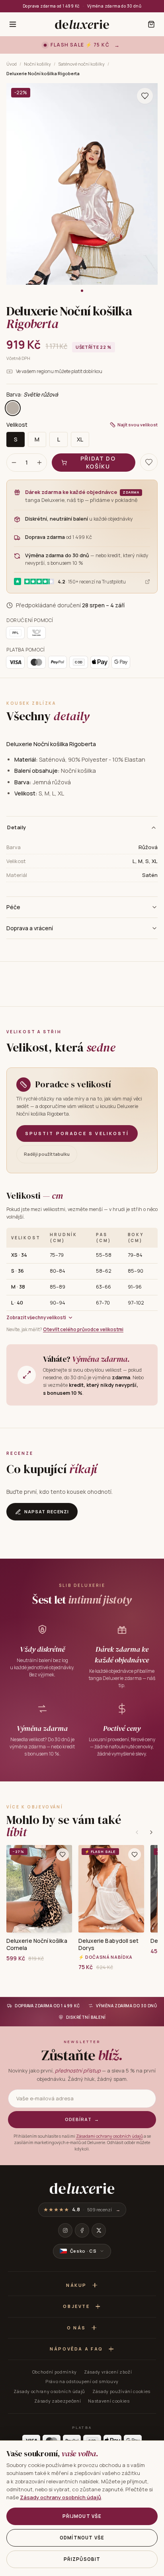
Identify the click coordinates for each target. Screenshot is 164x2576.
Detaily (17, 827)
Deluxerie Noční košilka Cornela (37, 1944)
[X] (99, 2230)
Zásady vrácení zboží (108, 2372)
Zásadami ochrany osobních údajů (109, 2136)
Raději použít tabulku (47, 1154)
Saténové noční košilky (81, 64)
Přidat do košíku (98, 462)
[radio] (13, 408)
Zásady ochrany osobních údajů (49, 2391)
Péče (13, 907)
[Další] (151, 1832)
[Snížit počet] (14, 463)
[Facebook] (82, 2230)
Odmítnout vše (82, 2538)
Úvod (12, 64)
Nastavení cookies (109, 2401)
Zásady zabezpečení (58, 2401)
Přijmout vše (82, 2516)
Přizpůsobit (82, 2559)
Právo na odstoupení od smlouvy (82, 2381)
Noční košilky (37, 64)
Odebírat (82, 2119)
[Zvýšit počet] (39, 463)
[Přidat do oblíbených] (62, 1855)
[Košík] (151, 24)
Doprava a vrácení (30, 928)
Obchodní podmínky (55, 2372)
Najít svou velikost (138, 425)
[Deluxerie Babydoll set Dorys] (111, 1889)
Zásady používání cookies (121, 2391)
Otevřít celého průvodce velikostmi (83, 1329)
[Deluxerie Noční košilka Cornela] (39, 1889)
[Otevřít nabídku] (13, 24)
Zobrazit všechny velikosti (36, 1317)
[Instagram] (65, 2230)
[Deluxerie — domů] (82, 24)
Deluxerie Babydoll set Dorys (109, 1944)
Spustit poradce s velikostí (77, 1133)
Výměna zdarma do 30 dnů (114, 6)
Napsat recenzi (47, 1512)
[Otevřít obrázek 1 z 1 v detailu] (82, 184)
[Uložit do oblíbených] (145, 96)
